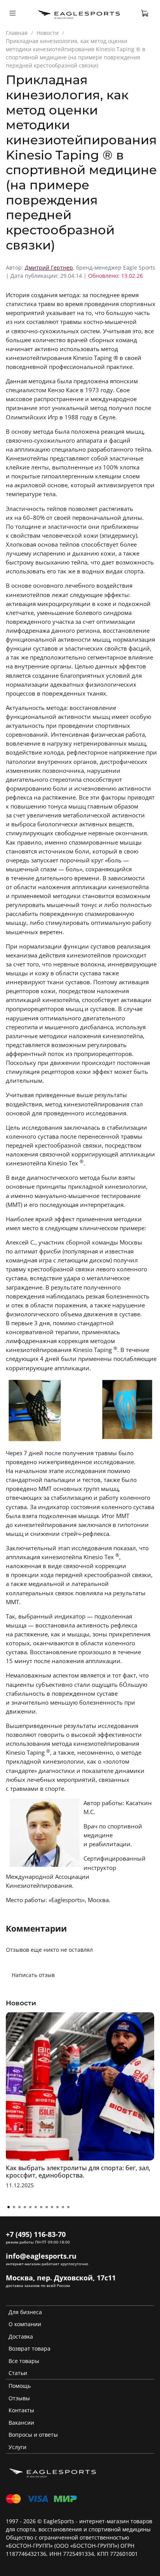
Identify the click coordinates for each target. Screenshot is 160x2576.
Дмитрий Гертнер (49, 267)
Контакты (21, 2410)
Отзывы (19, 2398)
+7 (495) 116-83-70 (36, 2234)
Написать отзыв (33, 1975)
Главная (17, 33)
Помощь (20, 2386)
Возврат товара (30, 2348)
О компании (25, 2324)
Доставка (21, 2336)
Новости (48, 33)
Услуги (17, 2447)
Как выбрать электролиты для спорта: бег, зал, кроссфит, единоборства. (78, 2172)
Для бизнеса (25, 2312)
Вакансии (21, 2423)
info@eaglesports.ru (41, 2256)
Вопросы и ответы (33, 2435)
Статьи (18, 2373)
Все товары (24, 2361)
